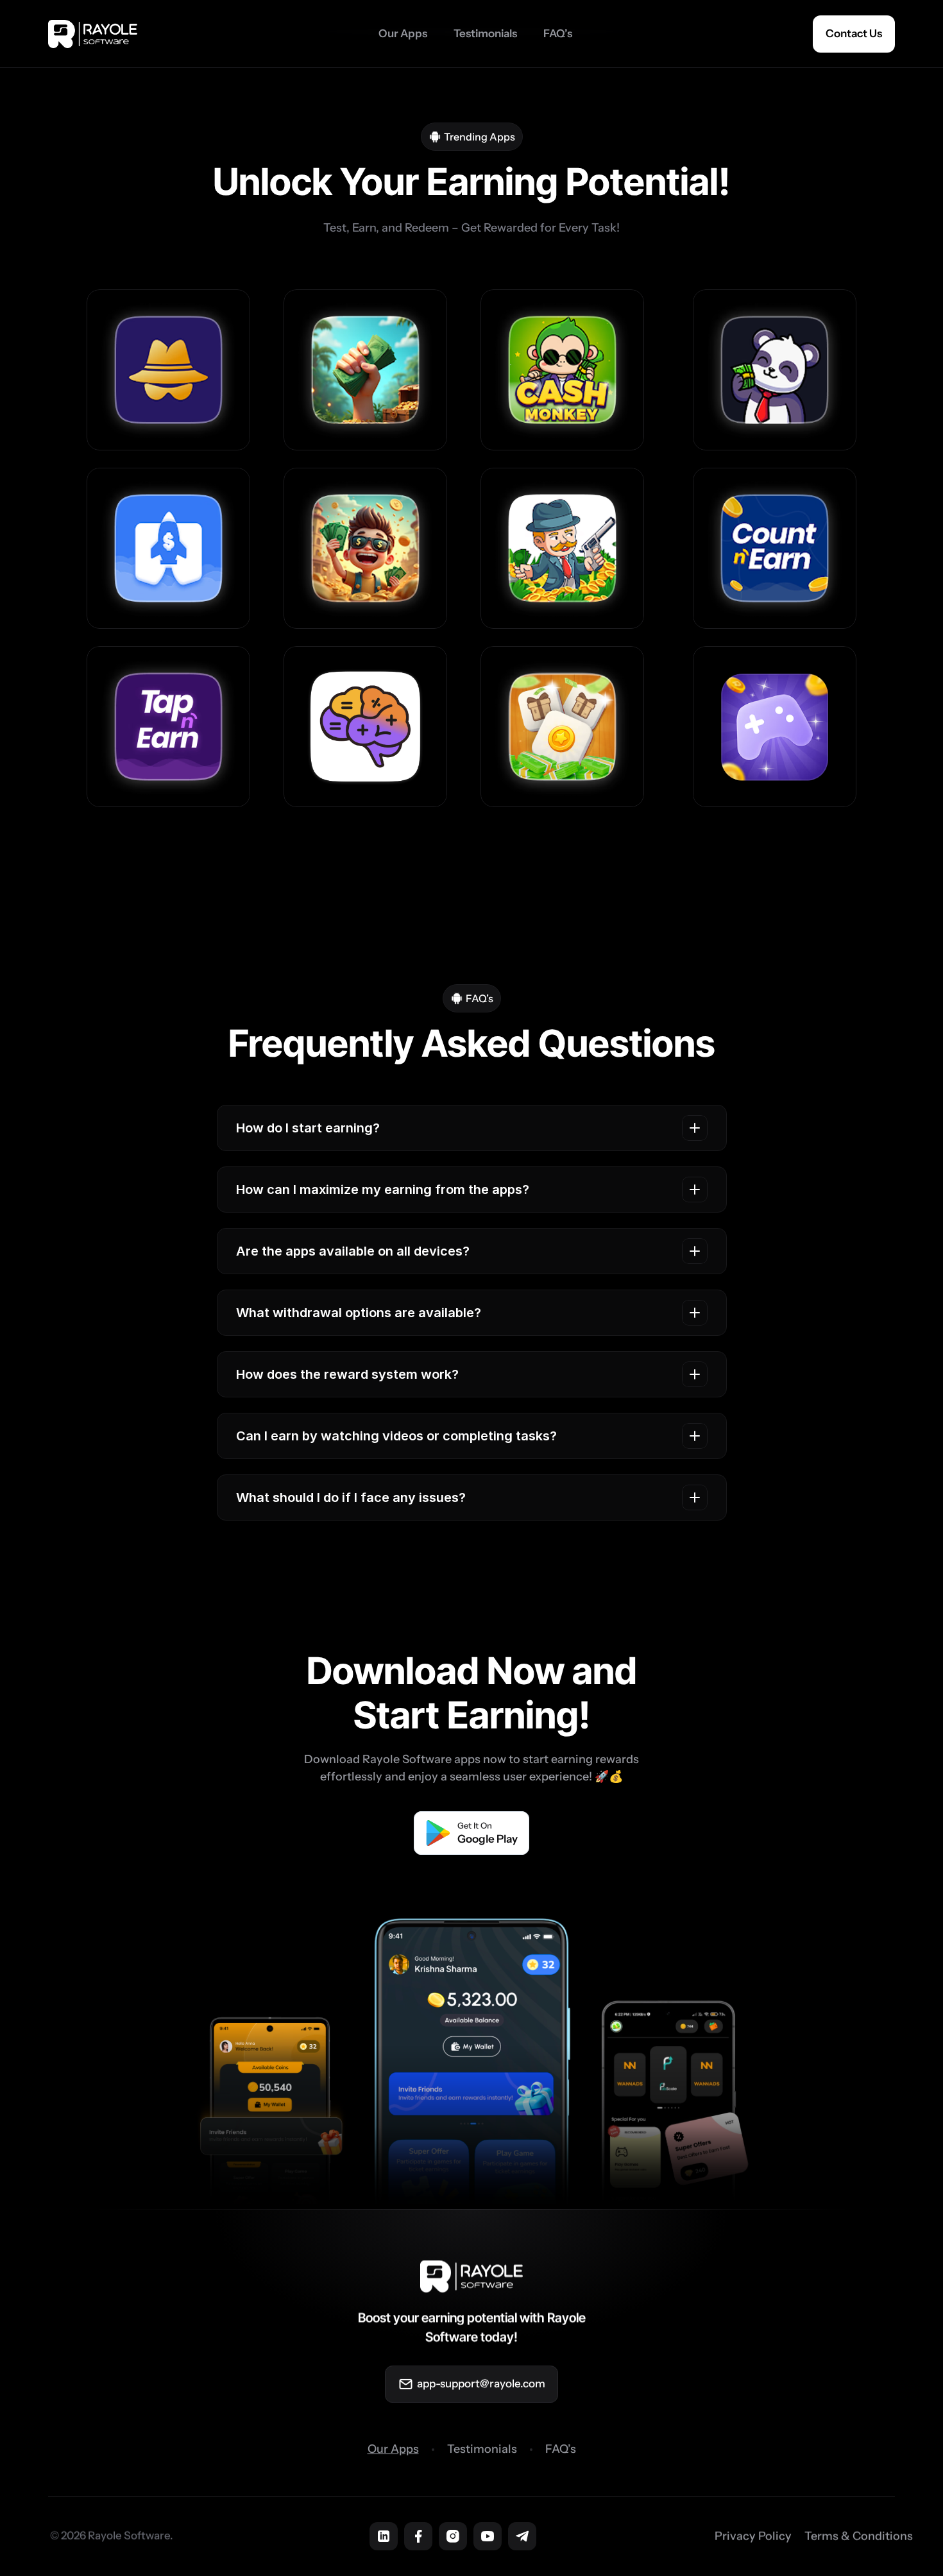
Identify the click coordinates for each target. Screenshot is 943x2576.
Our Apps (393, 2449)
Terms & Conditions (859, 2536)
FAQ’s (561, 2449)
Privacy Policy (753, 2536)
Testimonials (482, 2449)
